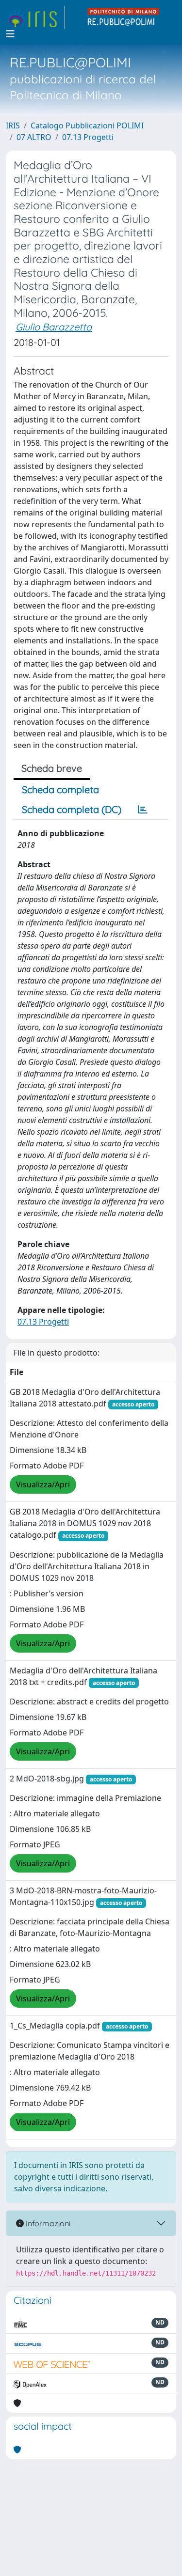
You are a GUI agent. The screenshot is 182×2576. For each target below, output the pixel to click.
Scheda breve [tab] (52, 768)
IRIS (13, 125)
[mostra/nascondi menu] (10, 34)
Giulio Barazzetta (54, 327)
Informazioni (47, 2223)
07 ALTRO (34, 137)
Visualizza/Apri (43, 1484)
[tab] (143, 810)
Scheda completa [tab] (60, 789)
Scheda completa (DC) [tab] (72, 809)
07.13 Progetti (88, 137)
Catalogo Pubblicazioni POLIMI (87, 125)
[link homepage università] (124, 17)
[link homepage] (35, 17)
